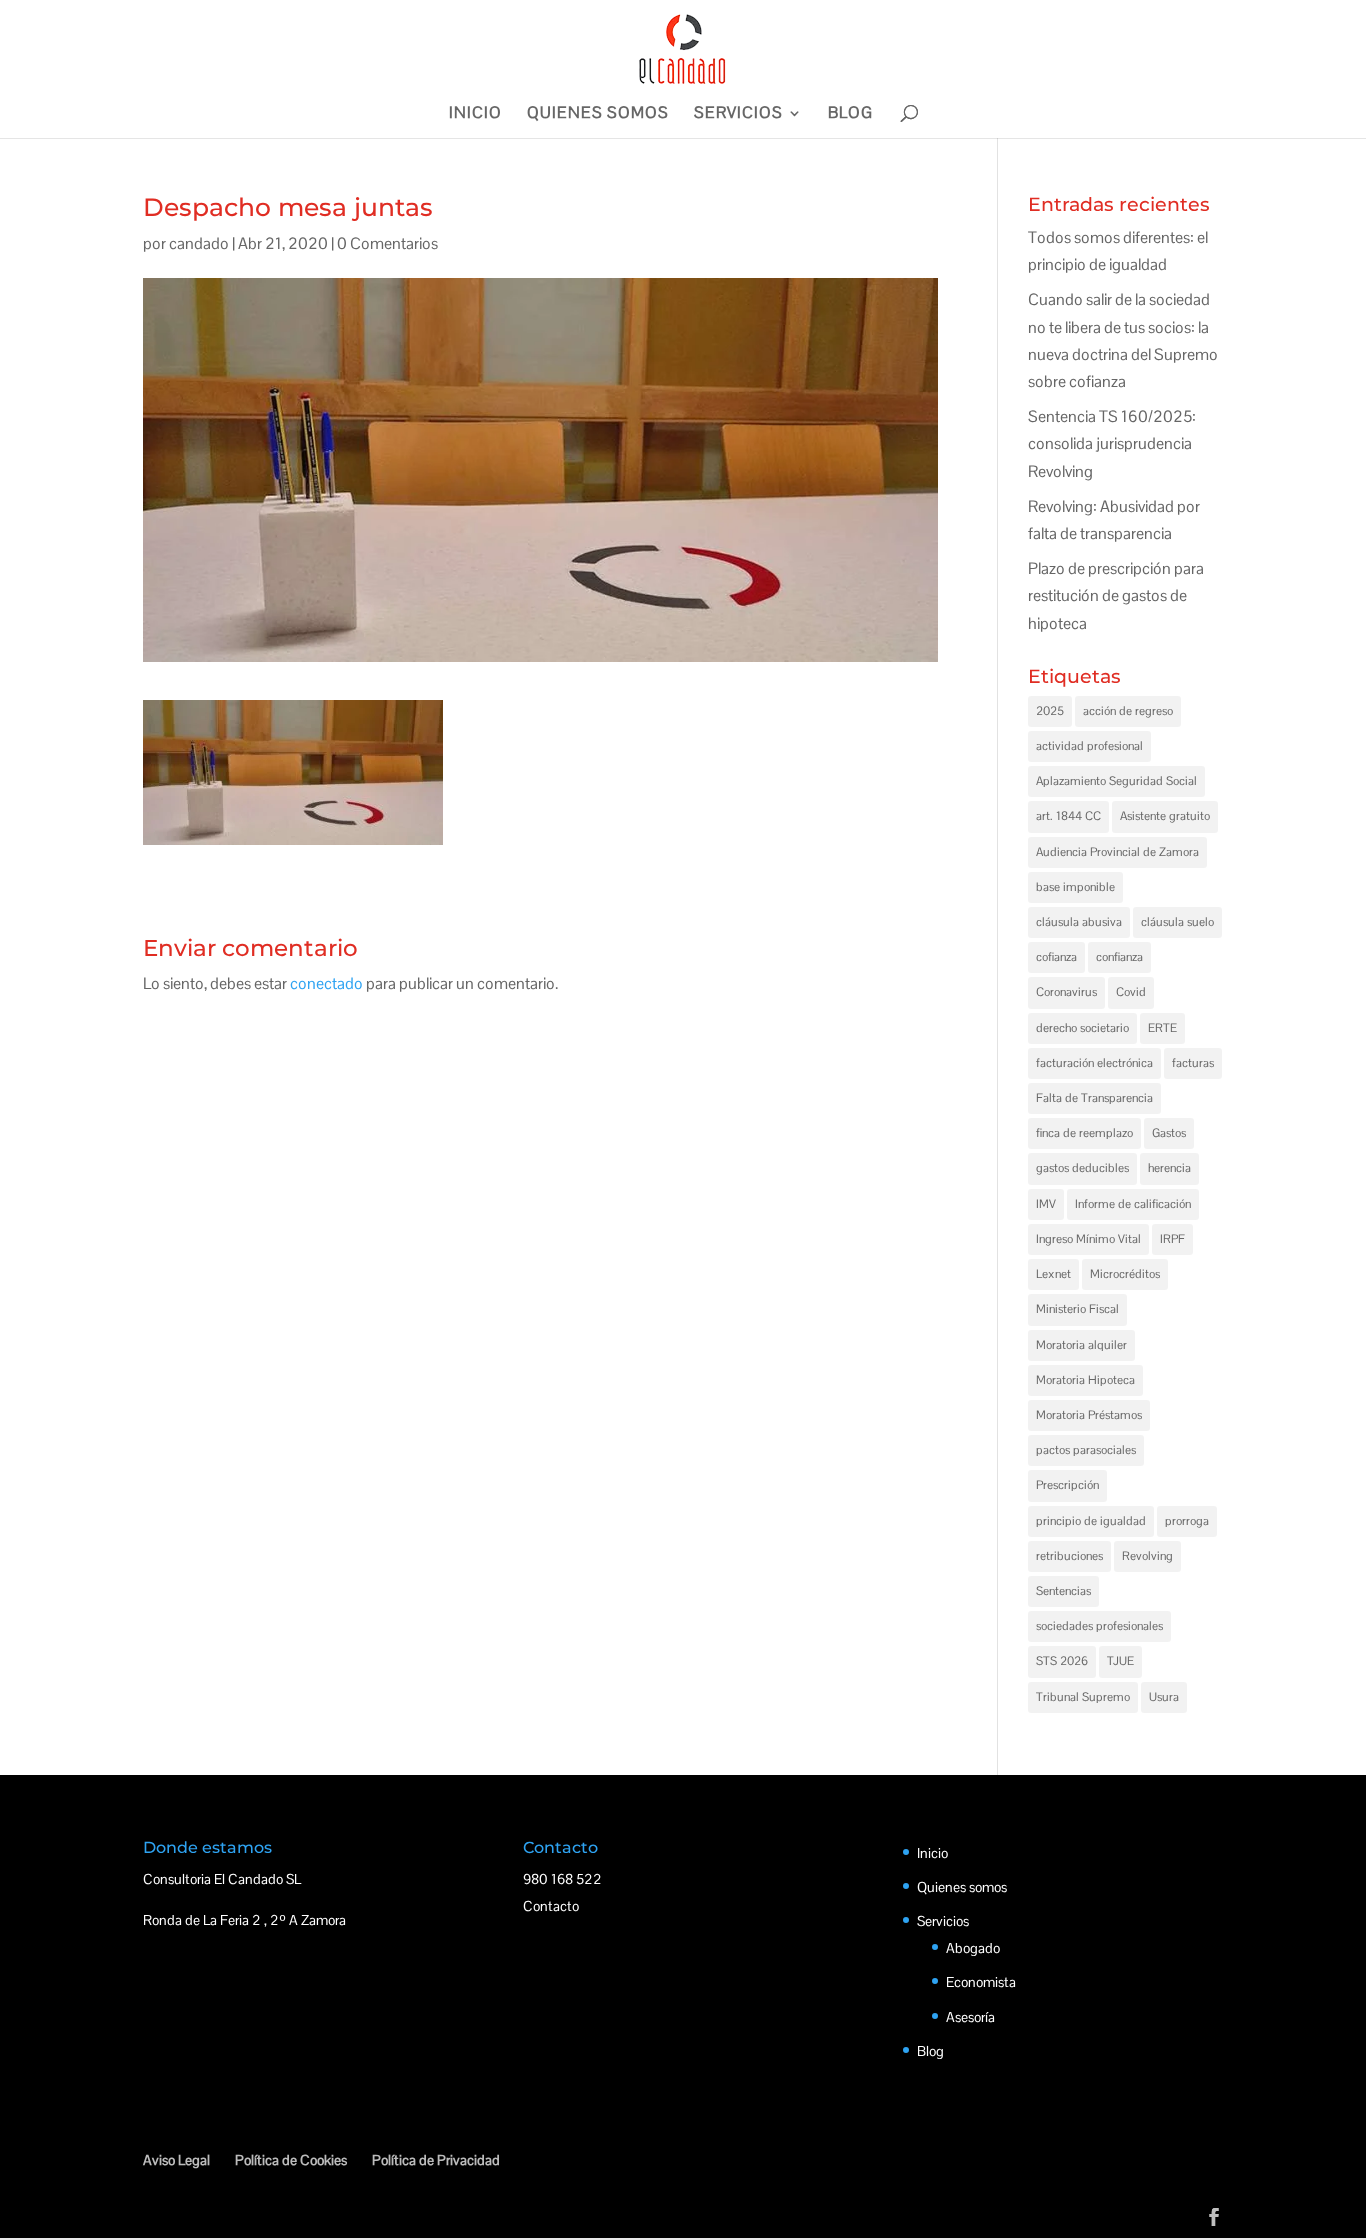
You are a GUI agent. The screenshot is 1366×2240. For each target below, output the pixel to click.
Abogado (973, 1948)
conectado (326, 983)
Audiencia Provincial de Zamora (1117, 852)
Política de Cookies (291, 2160)
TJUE (1120, 1661)
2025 (1050, 711)
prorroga (1187, 1521)
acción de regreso (1128, 711)
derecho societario (1082, 1028)
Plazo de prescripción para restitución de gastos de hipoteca (1116, 595)
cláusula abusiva (1079, 922)
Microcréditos (1125, 1274)
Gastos (1169, 1133)
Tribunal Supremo (1083, 1697)
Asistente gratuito (1165, 816)
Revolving (1147, 1556)
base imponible (1075, 887)
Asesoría (970, 2017)
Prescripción (1067, 1485)
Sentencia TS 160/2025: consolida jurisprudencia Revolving (1112, 443)
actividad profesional (1089, 746)
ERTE (1162, 1028)
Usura (1164, 1697)
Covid (1131, 992)
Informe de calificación (1133, 1204)
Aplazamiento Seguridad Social (1116, 781)
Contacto (551, 1906)
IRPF (1172, 1239)
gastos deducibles (1082, 1168)
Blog (850, 114)
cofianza (1056, 957)
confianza (1119, 957)
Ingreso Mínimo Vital (1088, 1239)
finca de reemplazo (1084, 1133)
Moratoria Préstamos (1089, 1415)
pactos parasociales (1086, 1450)
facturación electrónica (1094, 1063)
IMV (1046, 1204)
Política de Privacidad (436, 2160)
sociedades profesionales (1099, 1626)
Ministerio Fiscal (1077, 1309)
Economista (981, 1982)
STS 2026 (1062, 1661)
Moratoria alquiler (1081, 1345)
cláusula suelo (1177, 922)
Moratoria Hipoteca (1085, 1380)
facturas (1193, 1063)
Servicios (738, 114)
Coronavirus (1066, 992)
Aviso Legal (176, 2160)
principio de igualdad (1091, 1521)
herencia (1169, 1168)
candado (199, 243)
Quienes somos (598, 114)
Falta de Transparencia (1094, 1098)
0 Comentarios (387, 243)
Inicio (475, 114)
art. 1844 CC (1068, 816)
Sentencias (1063, 1591)
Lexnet (1053, 1274)
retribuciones (1069, 1556)
